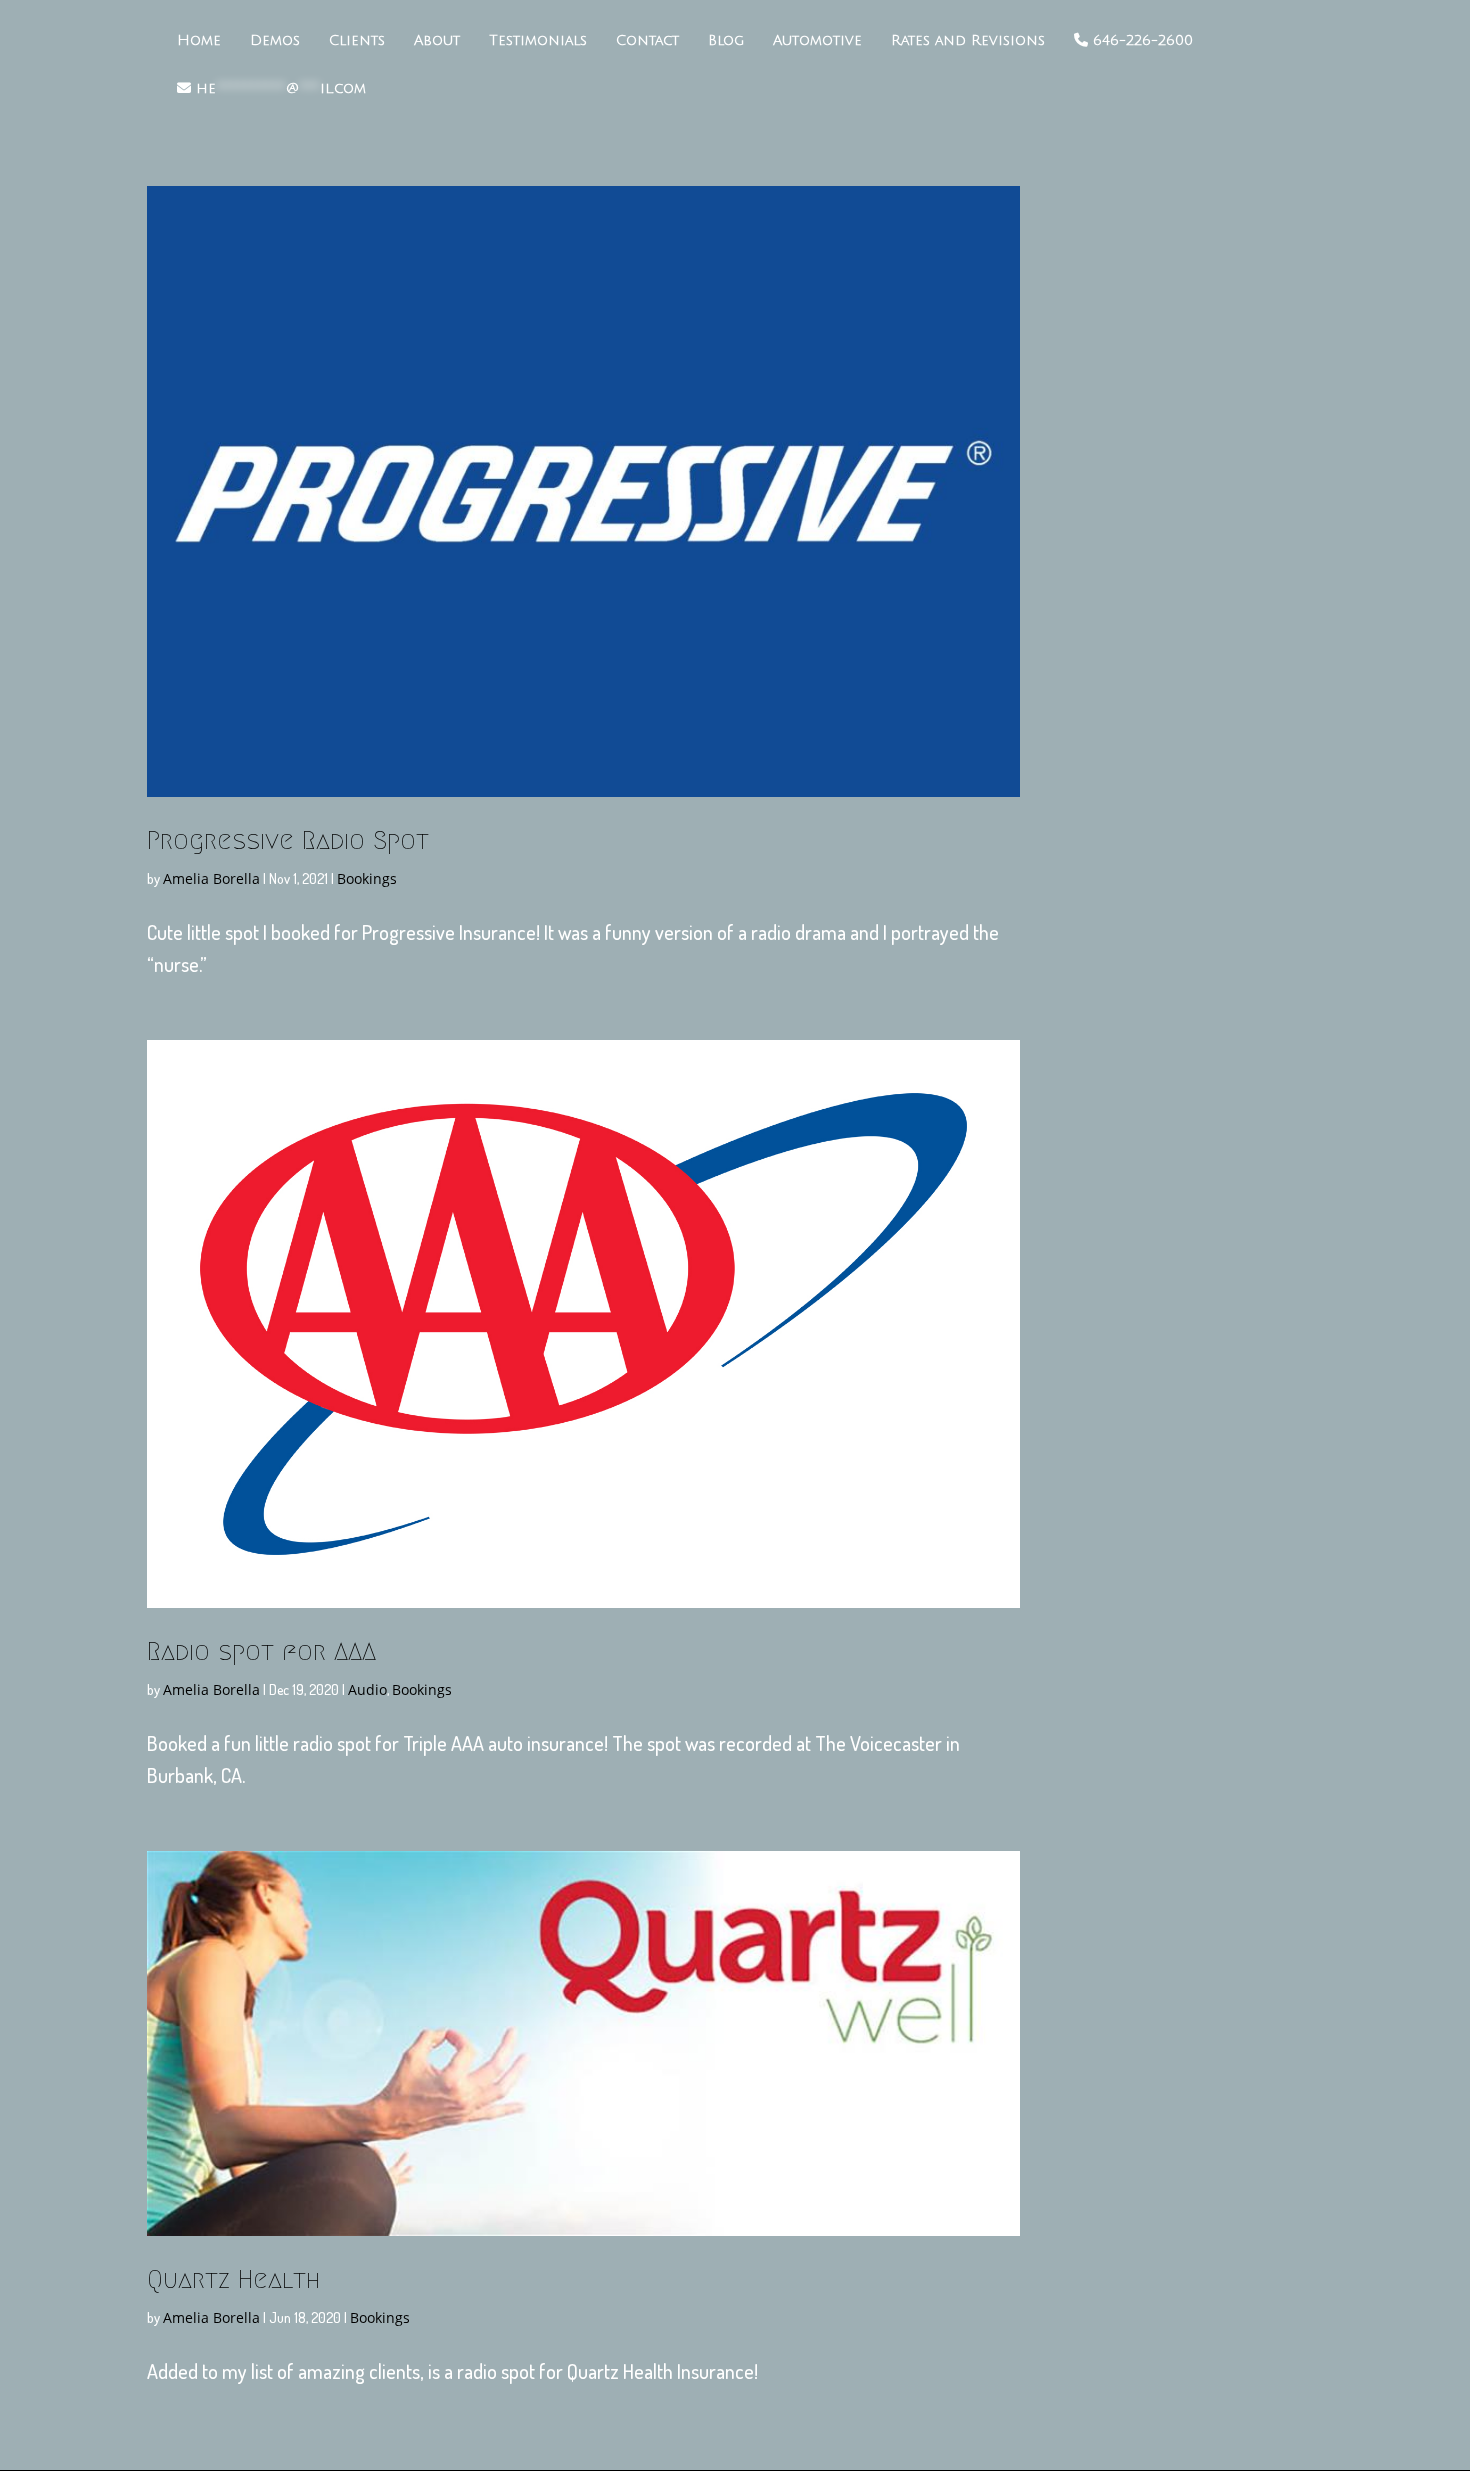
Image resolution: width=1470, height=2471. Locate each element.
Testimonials (538, 41)
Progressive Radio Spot (288, 840)
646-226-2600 (1140, 40)
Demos (275, 41)
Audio (367, 1689)
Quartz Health (233, 2279)
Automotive (817, 41)
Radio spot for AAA (261, 1651)
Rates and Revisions (968, 41)
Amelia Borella (211, 878)
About (437, 41)
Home (199, 41)
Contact (647, 41)
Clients (357, 41)
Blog (726, 41)
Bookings (367, 878)
